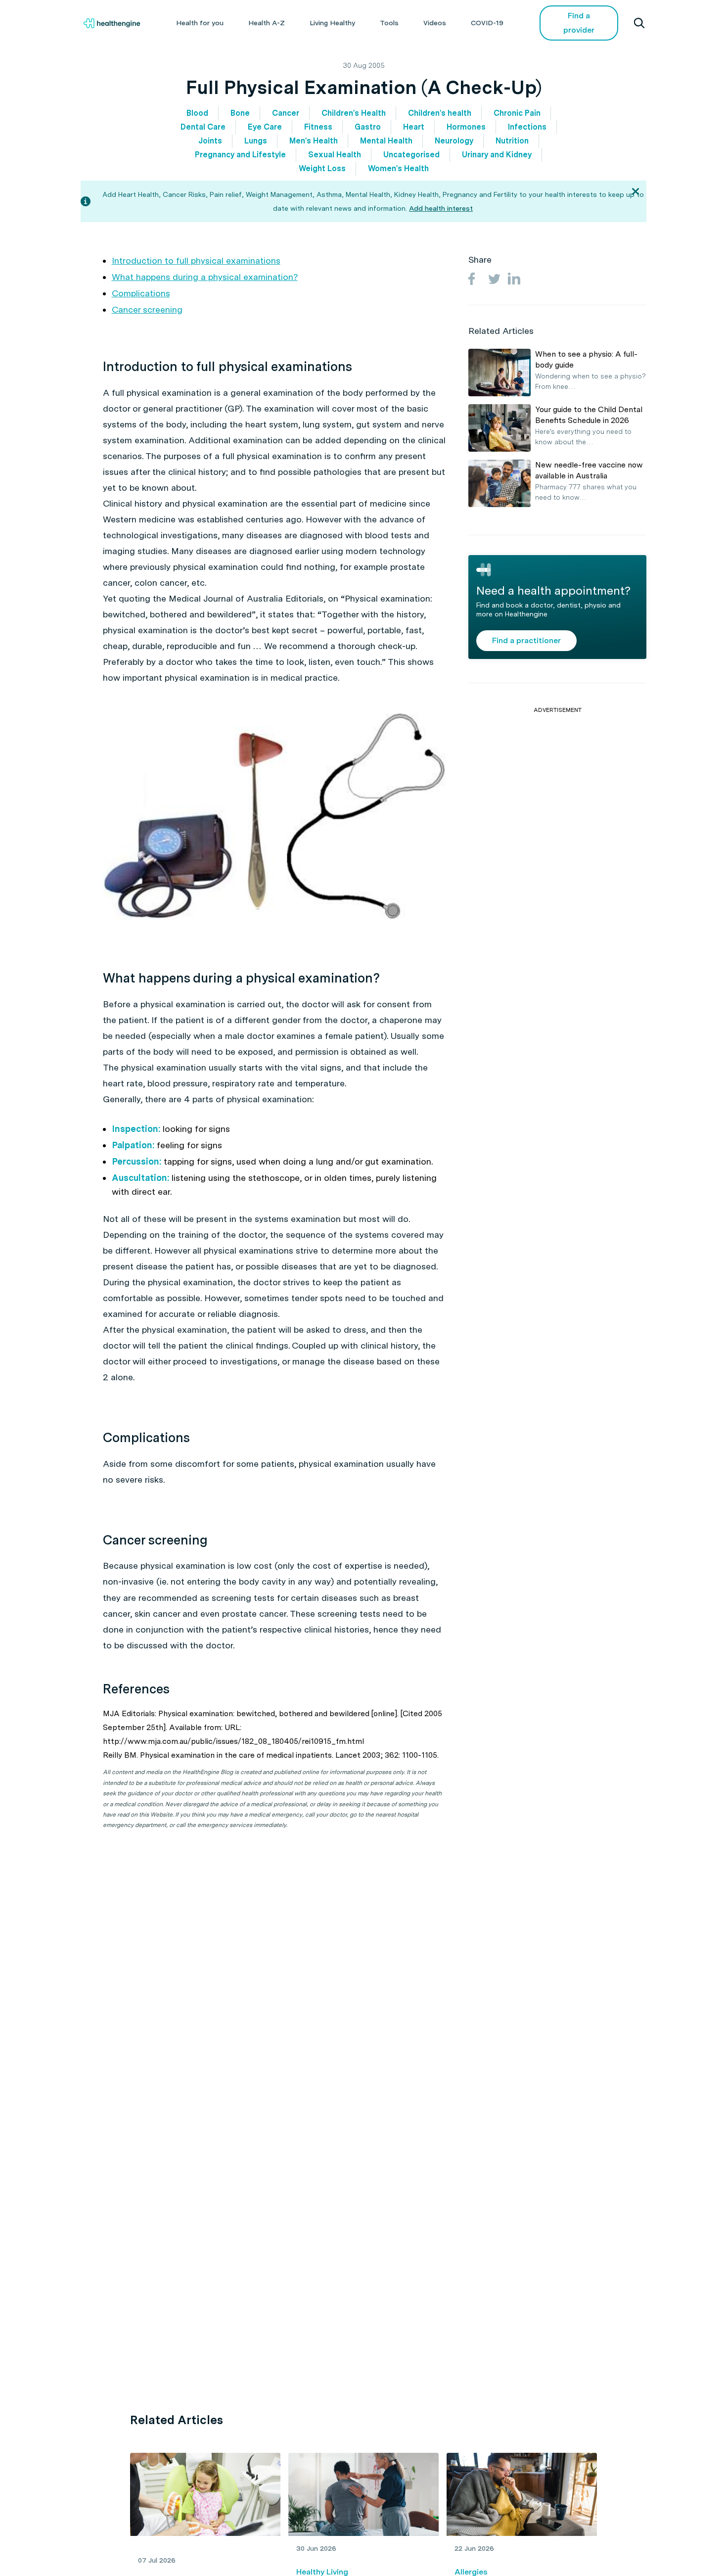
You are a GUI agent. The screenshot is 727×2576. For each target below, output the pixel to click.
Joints (210, 141)
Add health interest (441, 208)
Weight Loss (322, 168)
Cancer (286, 113)
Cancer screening (147, 309)
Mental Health (386, 141)
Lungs (256, 141)
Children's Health (354, 113)
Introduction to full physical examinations (196, 260)
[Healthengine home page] (112, 23)
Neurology (454, 141)
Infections (527, 127)
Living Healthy (332, 23)
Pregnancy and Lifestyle (240, 155)
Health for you (200, 23)
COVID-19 (487, 23)
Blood (197, 113)
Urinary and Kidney (497, 155)
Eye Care (265, 127)
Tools (389, 23)
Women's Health (398, 168)
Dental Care (203, 127)
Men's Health (314, 141)
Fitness (318, 127)
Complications (141, 293)
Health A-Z (267, 23)
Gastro (368, 127)
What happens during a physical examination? (205, 277)
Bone (240, 113)
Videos (435, 23)
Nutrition (512, 141)
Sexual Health (335, 155)
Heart (414, 127)
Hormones (466, 127)
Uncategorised (411, 155)
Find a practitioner (526, 640)
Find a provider (579, 23)
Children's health (440, 113)
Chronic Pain (517, 113)
